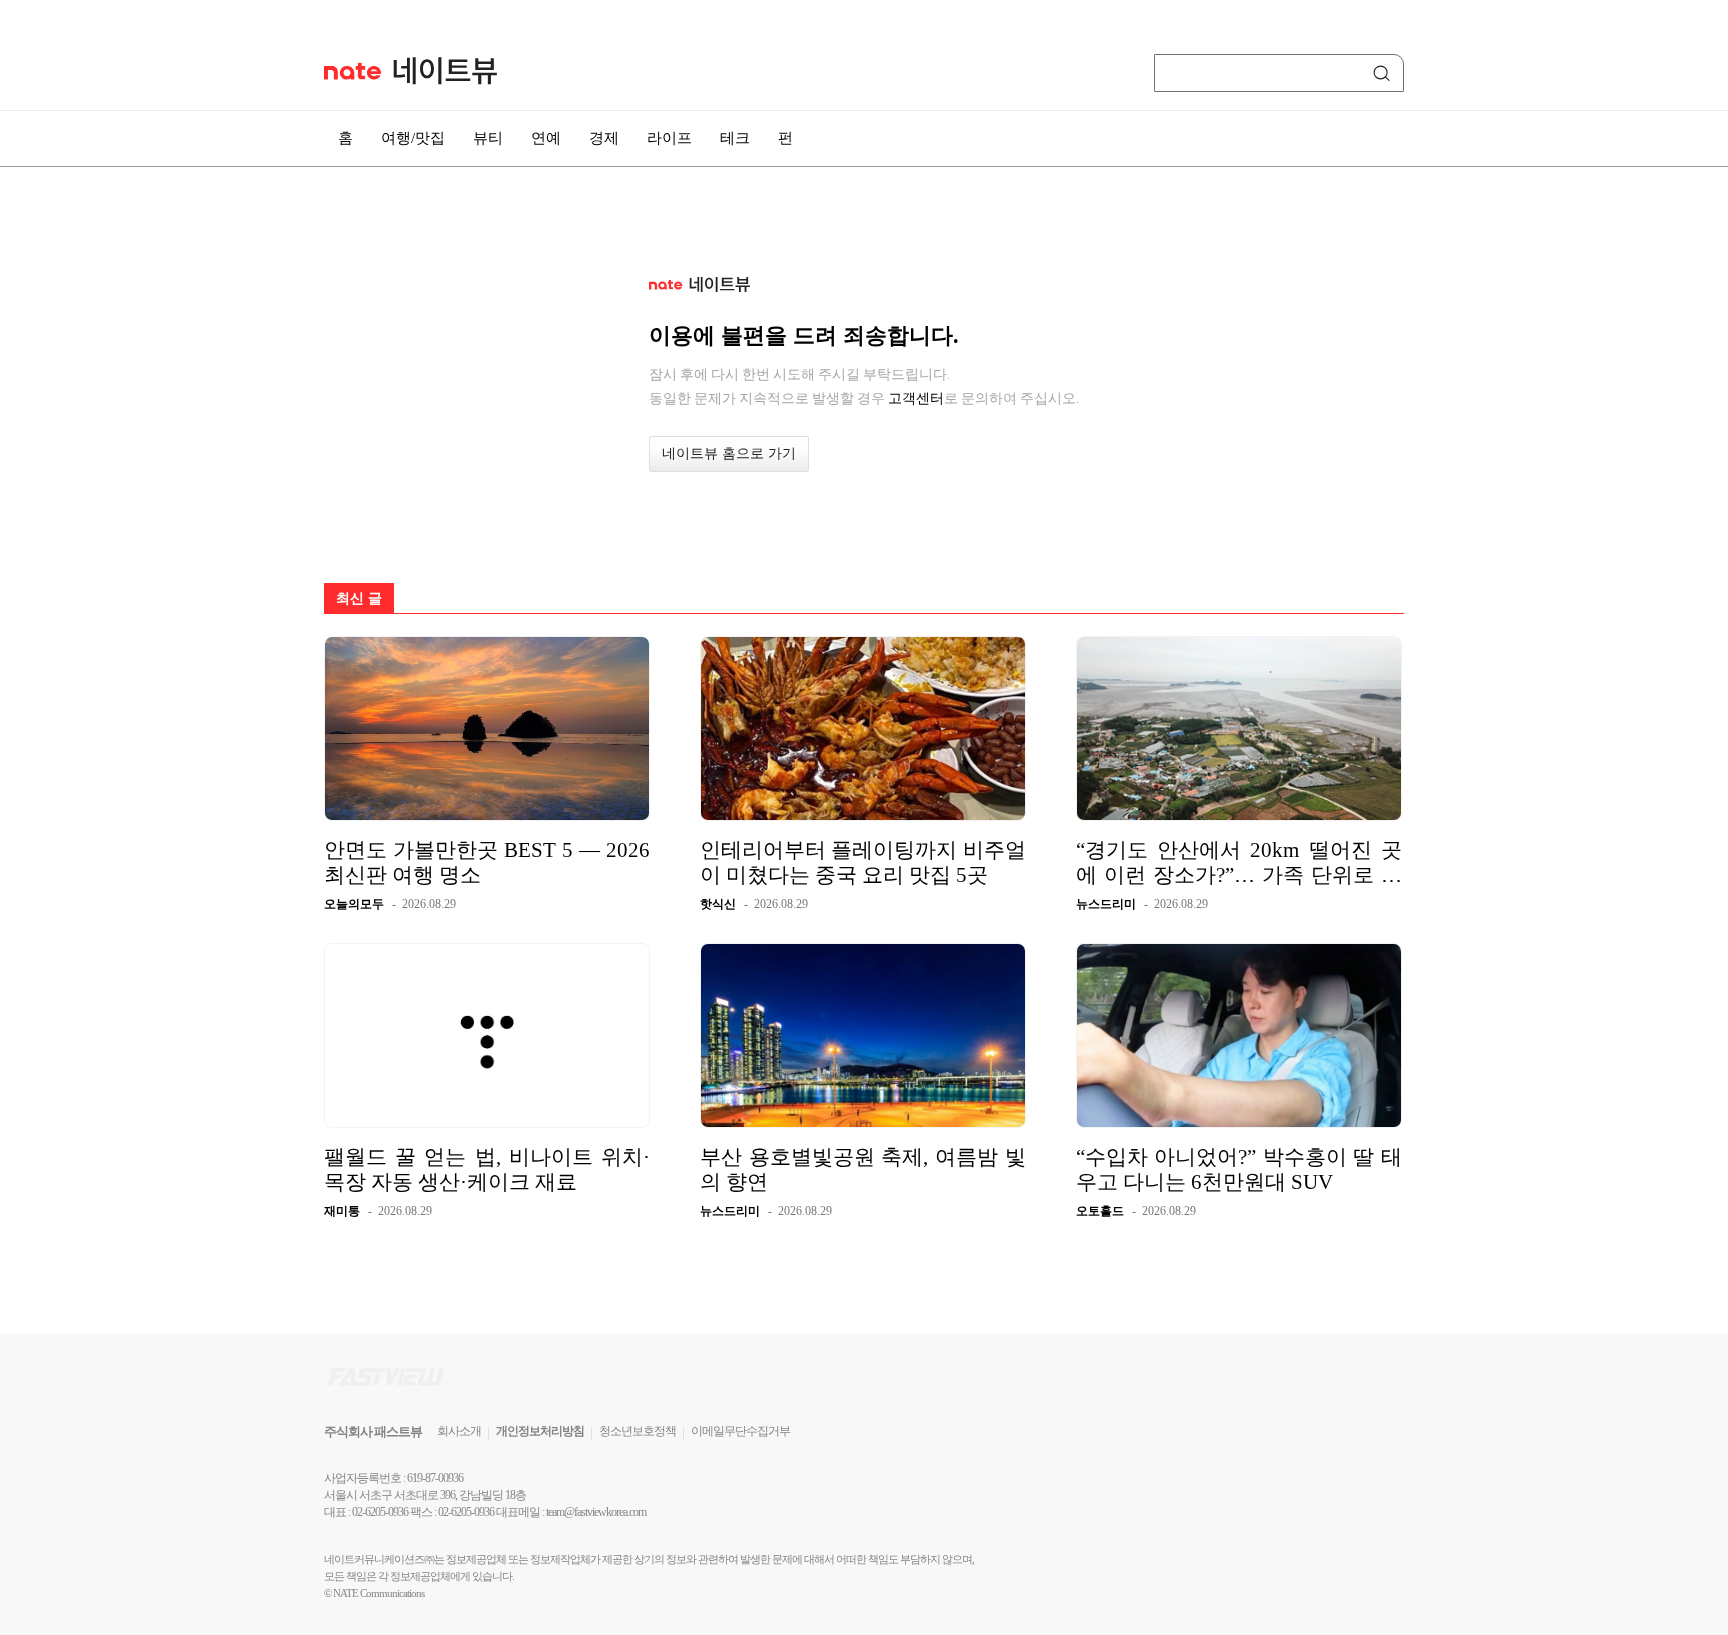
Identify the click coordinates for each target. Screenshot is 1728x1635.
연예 (546, 138)
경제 (604, 138)
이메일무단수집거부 (740, 1431)
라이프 (669, 138)
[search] (1385, 73)
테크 (735, 138)
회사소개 (459, 1431)
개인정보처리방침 (540, 1431)
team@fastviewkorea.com (596, 1512)
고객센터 (916, 398)
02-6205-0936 (380, 1512)
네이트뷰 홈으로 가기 (729, 453)
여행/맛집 (413, 138)
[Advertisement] (1504, 537)
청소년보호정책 (637, 1431)
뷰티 (488, 138)
